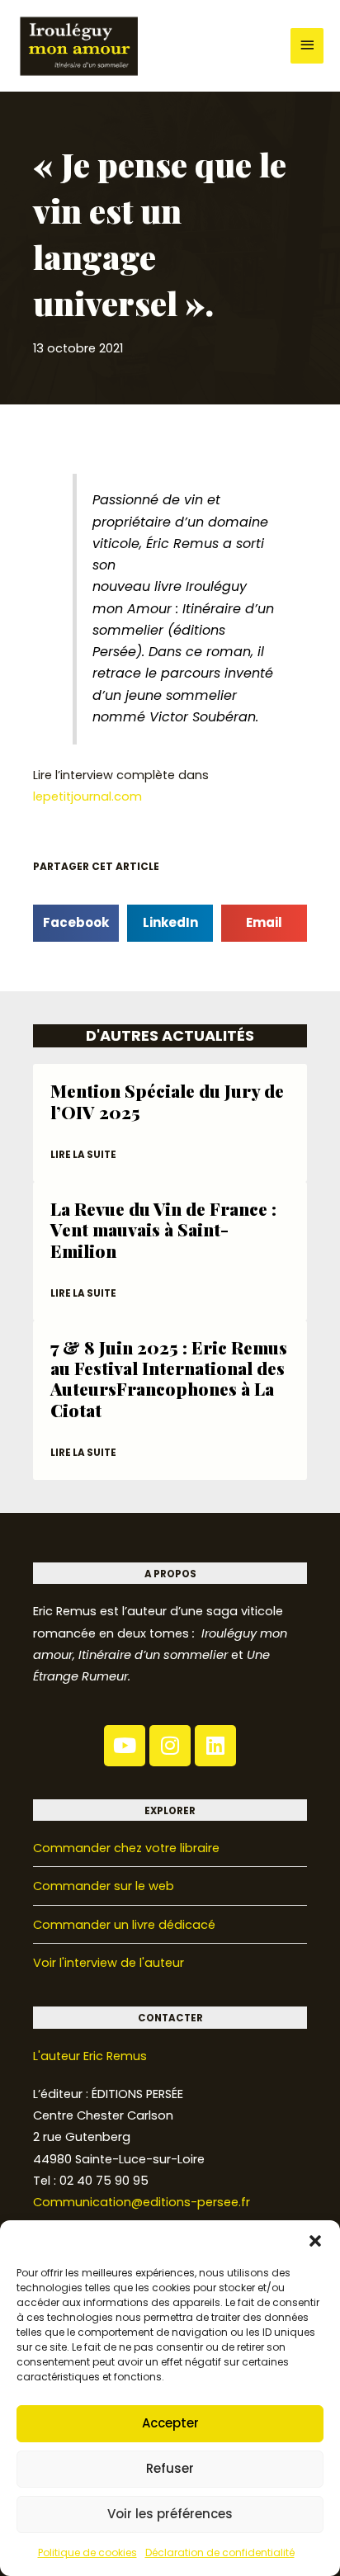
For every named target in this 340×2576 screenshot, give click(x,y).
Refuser (170, 2468)
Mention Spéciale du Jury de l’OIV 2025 (167, 1101)
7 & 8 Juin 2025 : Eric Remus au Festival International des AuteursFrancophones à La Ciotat (169, 1378)
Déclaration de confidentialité (220, 2552)
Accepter (170, 2423)
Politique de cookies (87, 2552)
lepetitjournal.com (87, 796)
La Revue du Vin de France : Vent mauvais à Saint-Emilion (163, 1229)
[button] (315, 2241)
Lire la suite (83, 1155)
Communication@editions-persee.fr (142, 2202)
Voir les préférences (170, 2514)
